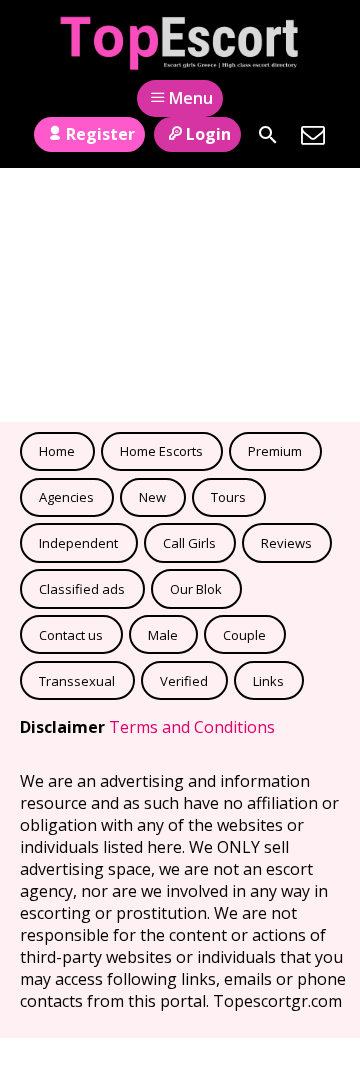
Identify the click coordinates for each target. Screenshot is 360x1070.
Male (163, 635)
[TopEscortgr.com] (180, 43)
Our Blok (196, 589)
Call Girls (189, 543)
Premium (275, 451)
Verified (184, 681)
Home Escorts (161, 451)
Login (208, 134)
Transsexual (77, 681)
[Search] (268, 135)
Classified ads (82, 589)
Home (57, 451)
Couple (244, 635)
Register (100, 134)
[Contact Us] (313, 135)
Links (268, 681)
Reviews (286, 543)
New (152, 497)
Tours (228, 497)
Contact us (71, 635)
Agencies (66, 497)
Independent (78, 543)
